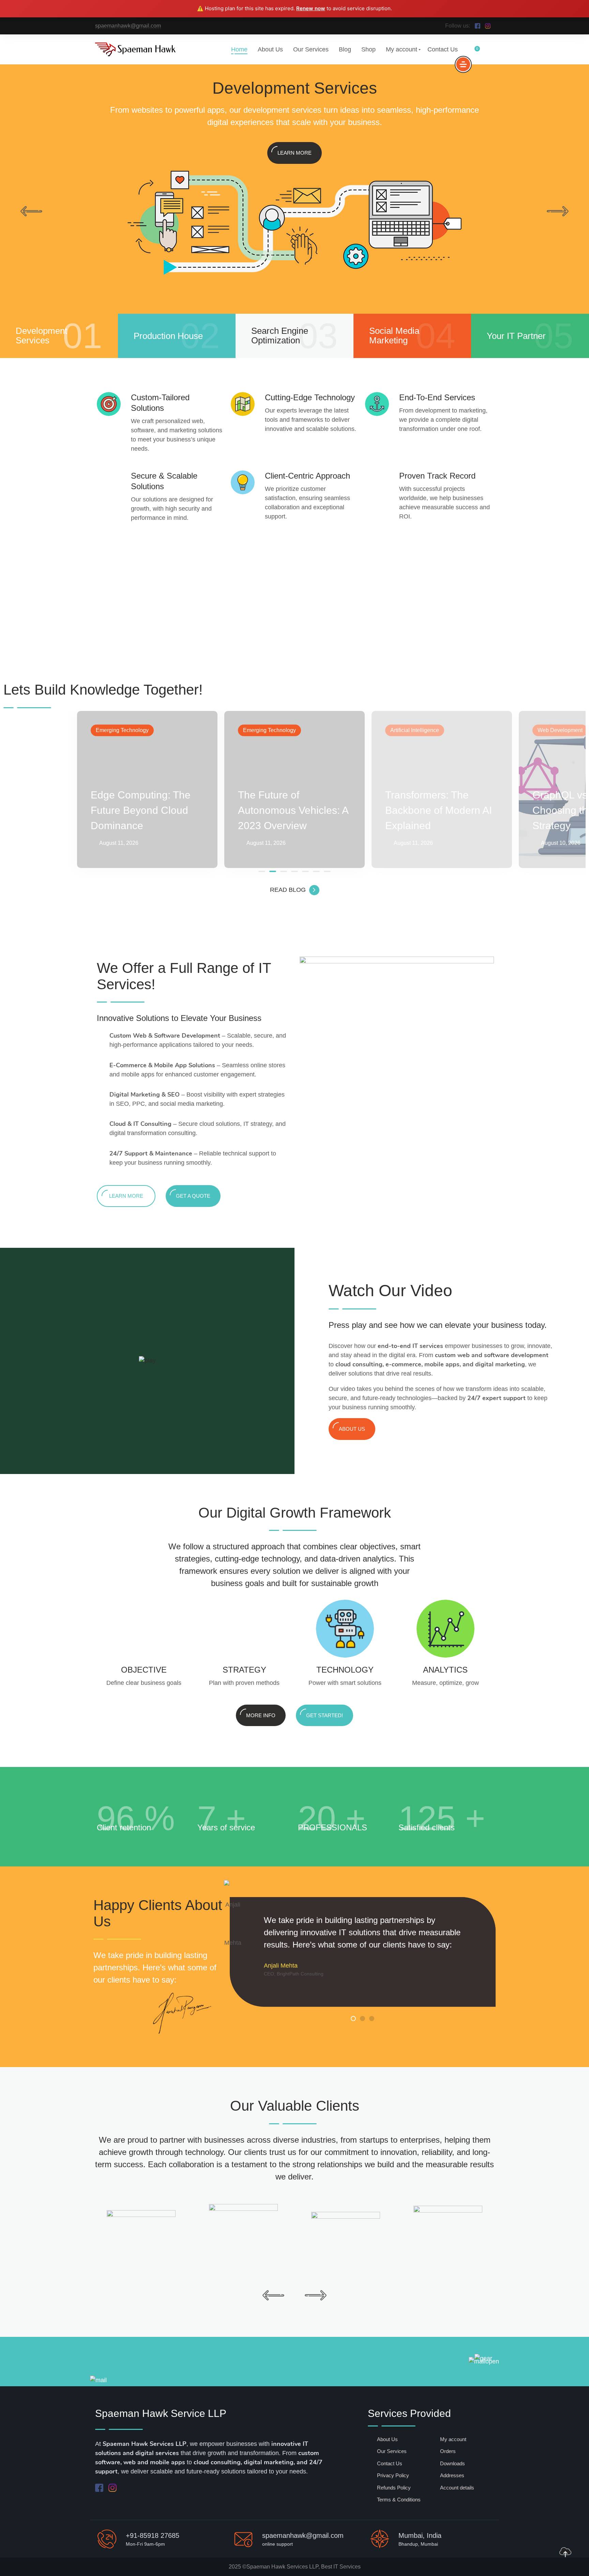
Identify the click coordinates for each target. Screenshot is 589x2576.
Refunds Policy (394, 2488)
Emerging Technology (122, 730)
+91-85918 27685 (153, 2535)
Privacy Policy (393, 2475)
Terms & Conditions (399, 2500)
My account (402, 49)
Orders (448, 2451)
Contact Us (443, 49)
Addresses (452, 2475)
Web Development (560, 730)
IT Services (347, 2567)
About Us (270, 49)
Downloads (452, 2463)
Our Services (311, 49)
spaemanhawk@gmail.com (128, 26)
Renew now (311, 8)
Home (239, 49)
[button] (262, 871)
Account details (457, 2488)
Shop (368, 49)
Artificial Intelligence (415, 730)
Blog (345, 49)
